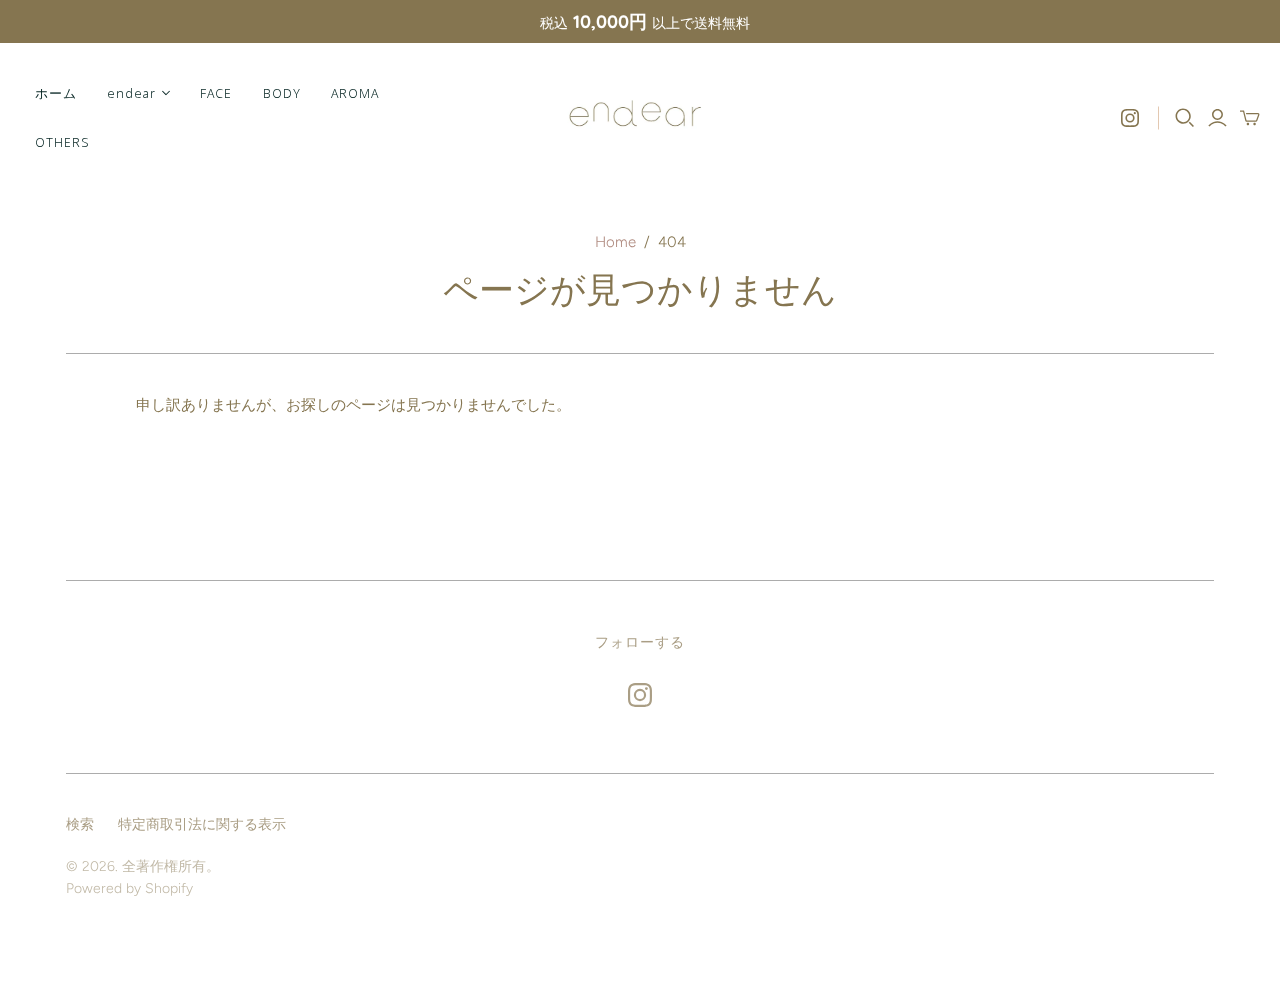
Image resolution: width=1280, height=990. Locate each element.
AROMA (355, 93)
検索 (80, 824)
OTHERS (62, 142)
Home (615, 242)
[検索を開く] (1185, 118)
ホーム (56, 93)
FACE (216, 93)
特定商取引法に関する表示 (202, 824)
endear (131, 93)
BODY (282, 93)
